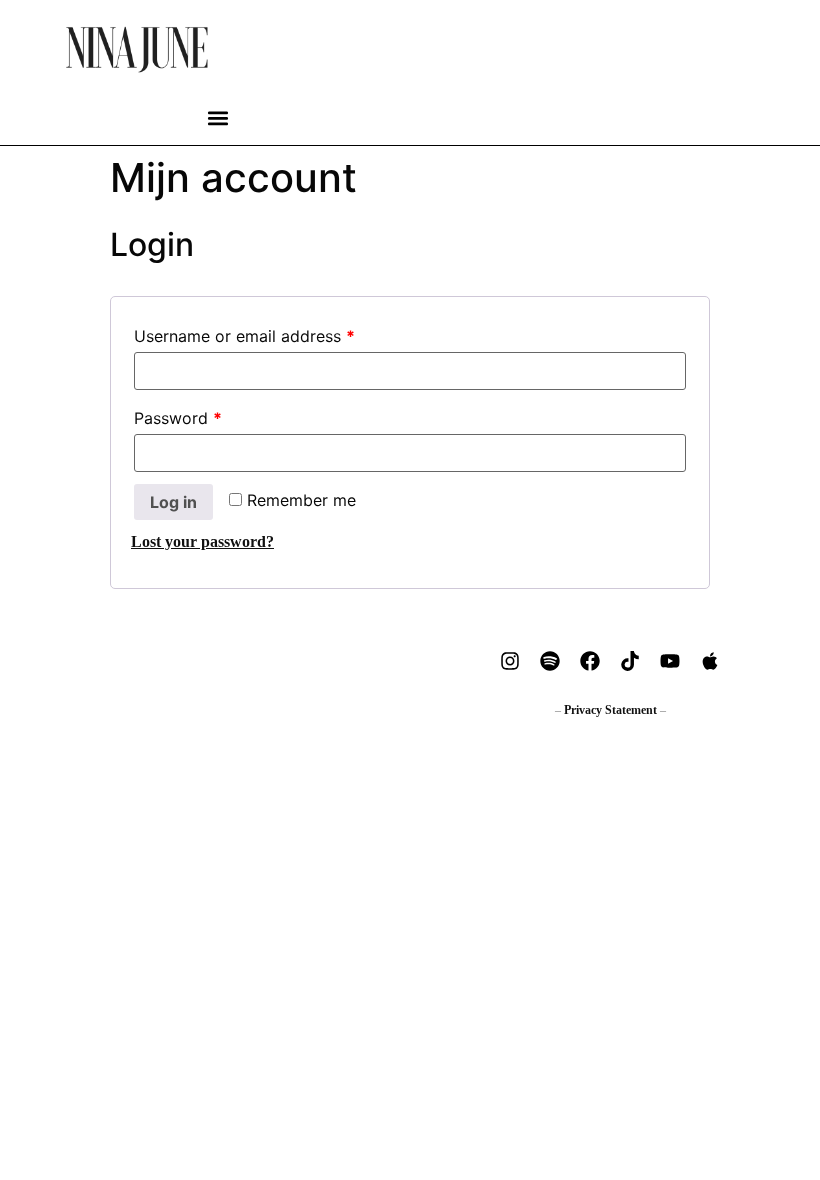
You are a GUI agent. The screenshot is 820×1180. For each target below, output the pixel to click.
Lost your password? (202, 541)
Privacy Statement (610, 710)
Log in (173, 502)
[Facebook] (590, 661)
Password (178, 418)
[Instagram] (510, 661)
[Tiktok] (630, 661)
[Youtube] (670, 661)
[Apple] (710, 661)
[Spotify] (550, 661)
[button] (218, 118)
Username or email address (244, 336)
